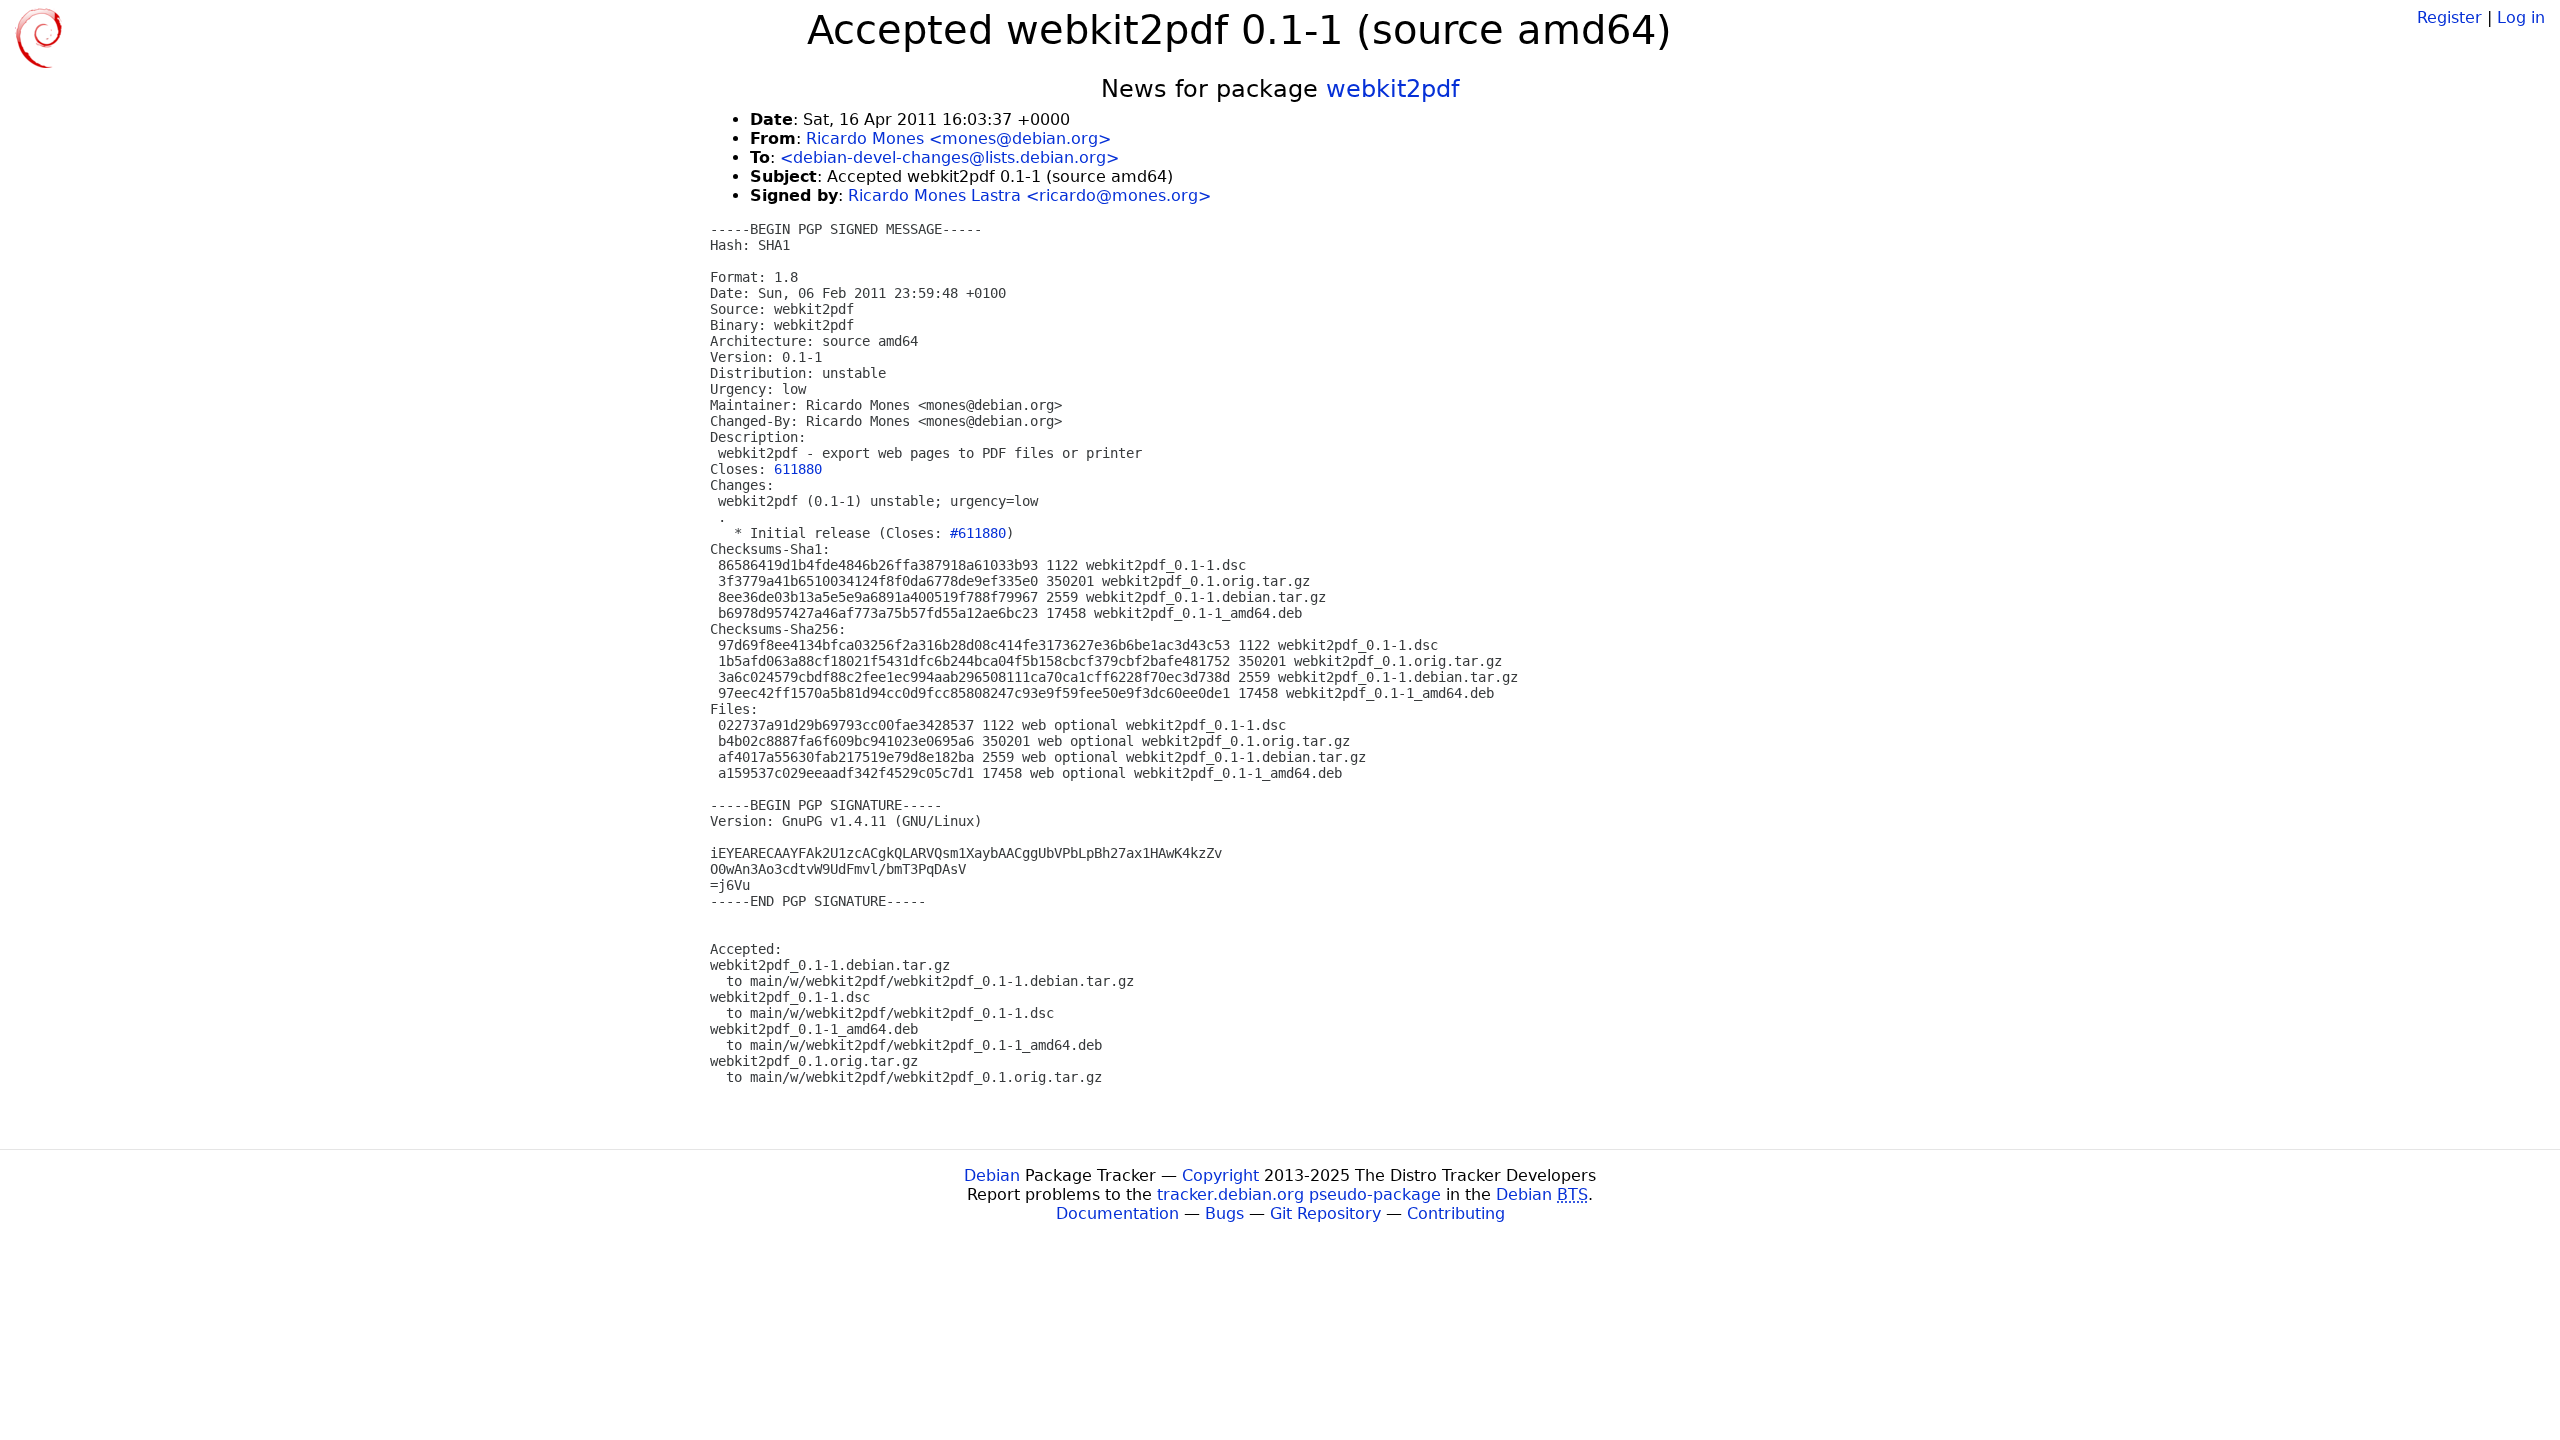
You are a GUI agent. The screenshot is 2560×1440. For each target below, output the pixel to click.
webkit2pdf (1392, 89)
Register (2449, 17)
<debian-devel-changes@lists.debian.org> (949, 157)
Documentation (1117, 1213)
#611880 (978, 533)
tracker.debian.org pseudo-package (1299, 1194)
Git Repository (1325, 1213)
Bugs (1224, 1213)
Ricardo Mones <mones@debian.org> (958, 138)
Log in (2521, 17)
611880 (798, 469)
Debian (992, 1175)
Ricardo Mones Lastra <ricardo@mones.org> (1029, 195)
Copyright (1220, 1175)
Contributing (1456, 1213)
